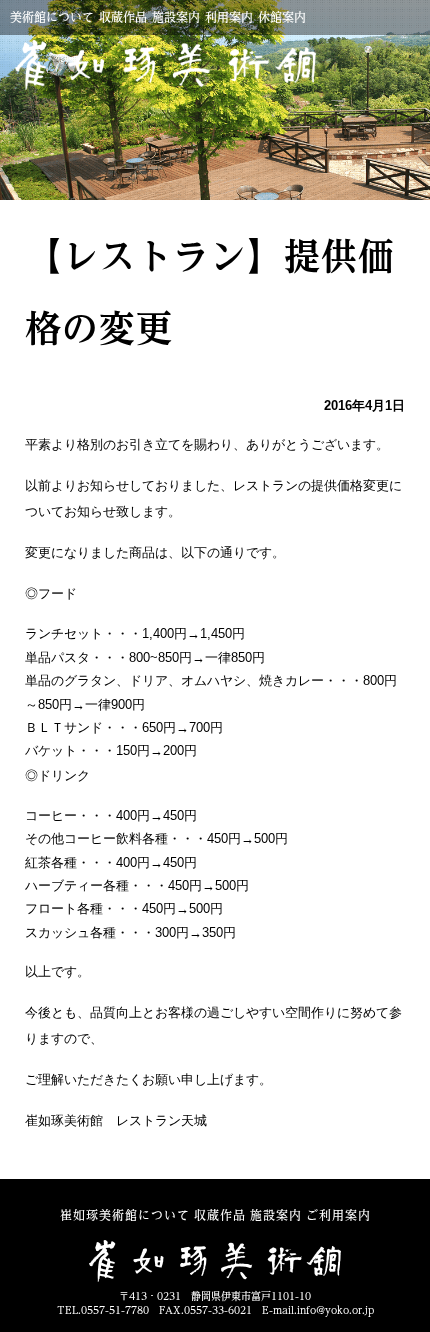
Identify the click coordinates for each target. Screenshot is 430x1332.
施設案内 (176, 17)
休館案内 (282, 17)
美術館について (52, 17)
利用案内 (229, 17)
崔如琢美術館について (125, 1215)
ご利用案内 (338, 1215)
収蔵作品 (123, 17)
